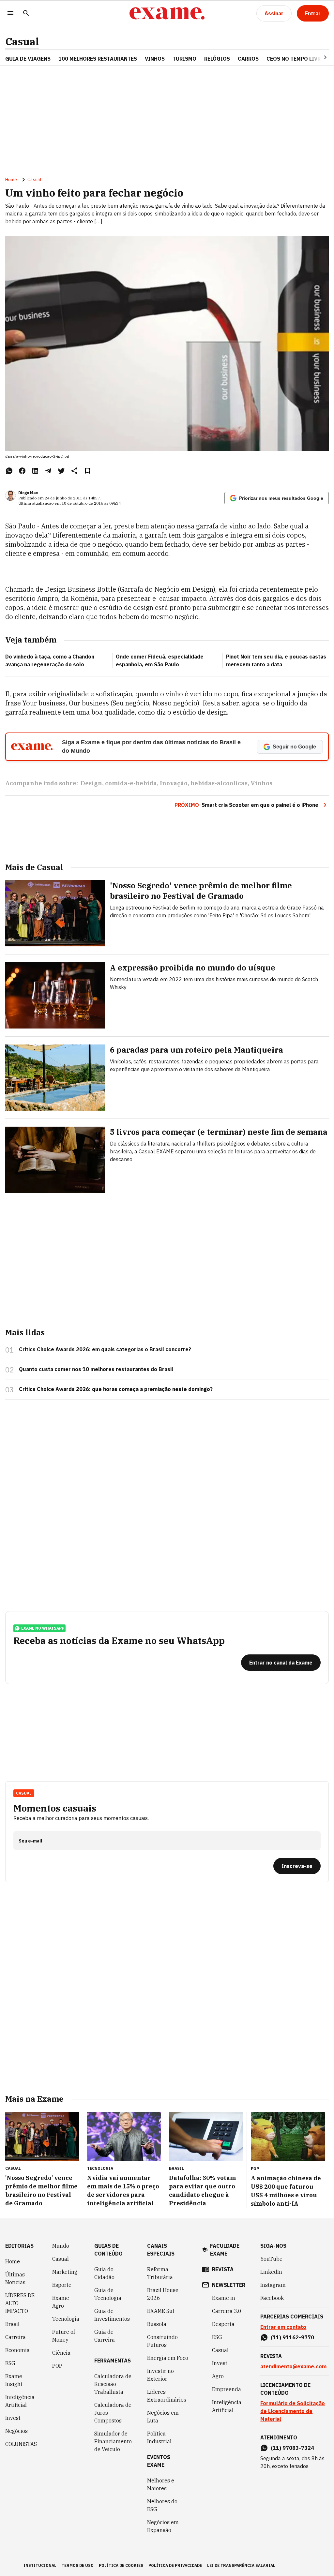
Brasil (12, 2324)
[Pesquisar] (26, 14)
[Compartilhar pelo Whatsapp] (9, 471)
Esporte (62, 2285)
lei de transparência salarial (241, 2565)
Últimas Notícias (15, 2278)
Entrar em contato (283, 2327)
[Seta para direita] (317, 57)
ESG (10, 2363)
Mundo (61, 2246)
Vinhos (261, 783)
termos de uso (78, 2565)
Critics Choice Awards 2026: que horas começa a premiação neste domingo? (116, 1389)
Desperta (223, 2324)
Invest (13, 2418)
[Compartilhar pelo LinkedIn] (35, 471)
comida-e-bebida (131, 783)
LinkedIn (271, 2272)
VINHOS (155, 59)
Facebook (272, 2298)
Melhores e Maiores (161, 2484)
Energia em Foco (168, 2358)
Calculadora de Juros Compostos (113, 2413)
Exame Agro (61, 2302)
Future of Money (64, 2336)
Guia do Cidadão (104, 2273)
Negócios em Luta (163, 2417)
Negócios (16, 2431)
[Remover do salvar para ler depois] (87, 471)
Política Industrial (159, 2437)
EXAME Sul (161, 2311)
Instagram (273, 2285)
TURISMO (184, 59)
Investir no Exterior (160, 2375)
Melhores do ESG (162, 2505)
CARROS (248, 59)
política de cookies (121, 2565)
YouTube (271, 2259)
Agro (218, 2376)
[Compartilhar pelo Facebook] (22, 471)
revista (223, 2269)
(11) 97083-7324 (292, 2448)
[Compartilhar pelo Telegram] (48, 471)
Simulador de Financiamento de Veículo (113, 2441)
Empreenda (227, 2389)
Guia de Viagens (28, 59)
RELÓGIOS (217, 59)
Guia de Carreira (105, 2336)
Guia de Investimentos (112, 2315)
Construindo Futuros (162, 2341)
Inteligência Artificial (20, 2401)
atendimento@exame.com (293, 2366)
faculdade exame (225, 2250)
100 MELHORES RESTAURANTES (98, 59)
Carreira (15, 2337)
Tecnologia (66, 2319)
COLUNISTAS (21, 2444)
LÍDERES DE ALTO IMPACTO (20, 2303)
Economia (17, 2350)
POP (57, 2366)
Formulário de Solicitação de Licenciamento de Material (293, 2411)
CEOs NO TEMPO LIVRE (295, 59)
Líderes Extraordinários (167, 2396)
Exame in (224, 2298)
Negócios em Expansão (163, 2526)
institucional (40, 2565)
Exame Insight (14, 2380)
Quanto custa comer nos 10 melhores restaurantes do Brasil (96, 1369)
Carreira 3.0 (227, 2311)
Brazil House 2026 (163, 2294)
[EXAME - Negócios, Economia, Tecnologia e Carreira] (167, 13)
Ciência (61, 2353)
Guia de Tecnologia (108, 2294)
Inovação (174, 783)
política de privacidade (175, 2565)
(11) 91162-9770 (292, 2337)
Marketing (65, 2272)
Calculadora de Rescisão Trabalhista (113, 2384)
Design (91, 783)
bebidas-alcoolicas (219, 783)
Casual (22, 42)
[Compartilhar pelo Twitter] (61, 471)
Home (11, 180)
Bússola (157, 2324)
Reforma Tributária (160, 2273)
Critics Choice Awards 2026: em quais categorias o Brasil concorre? (105, 1349)
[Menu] (10, 14)
